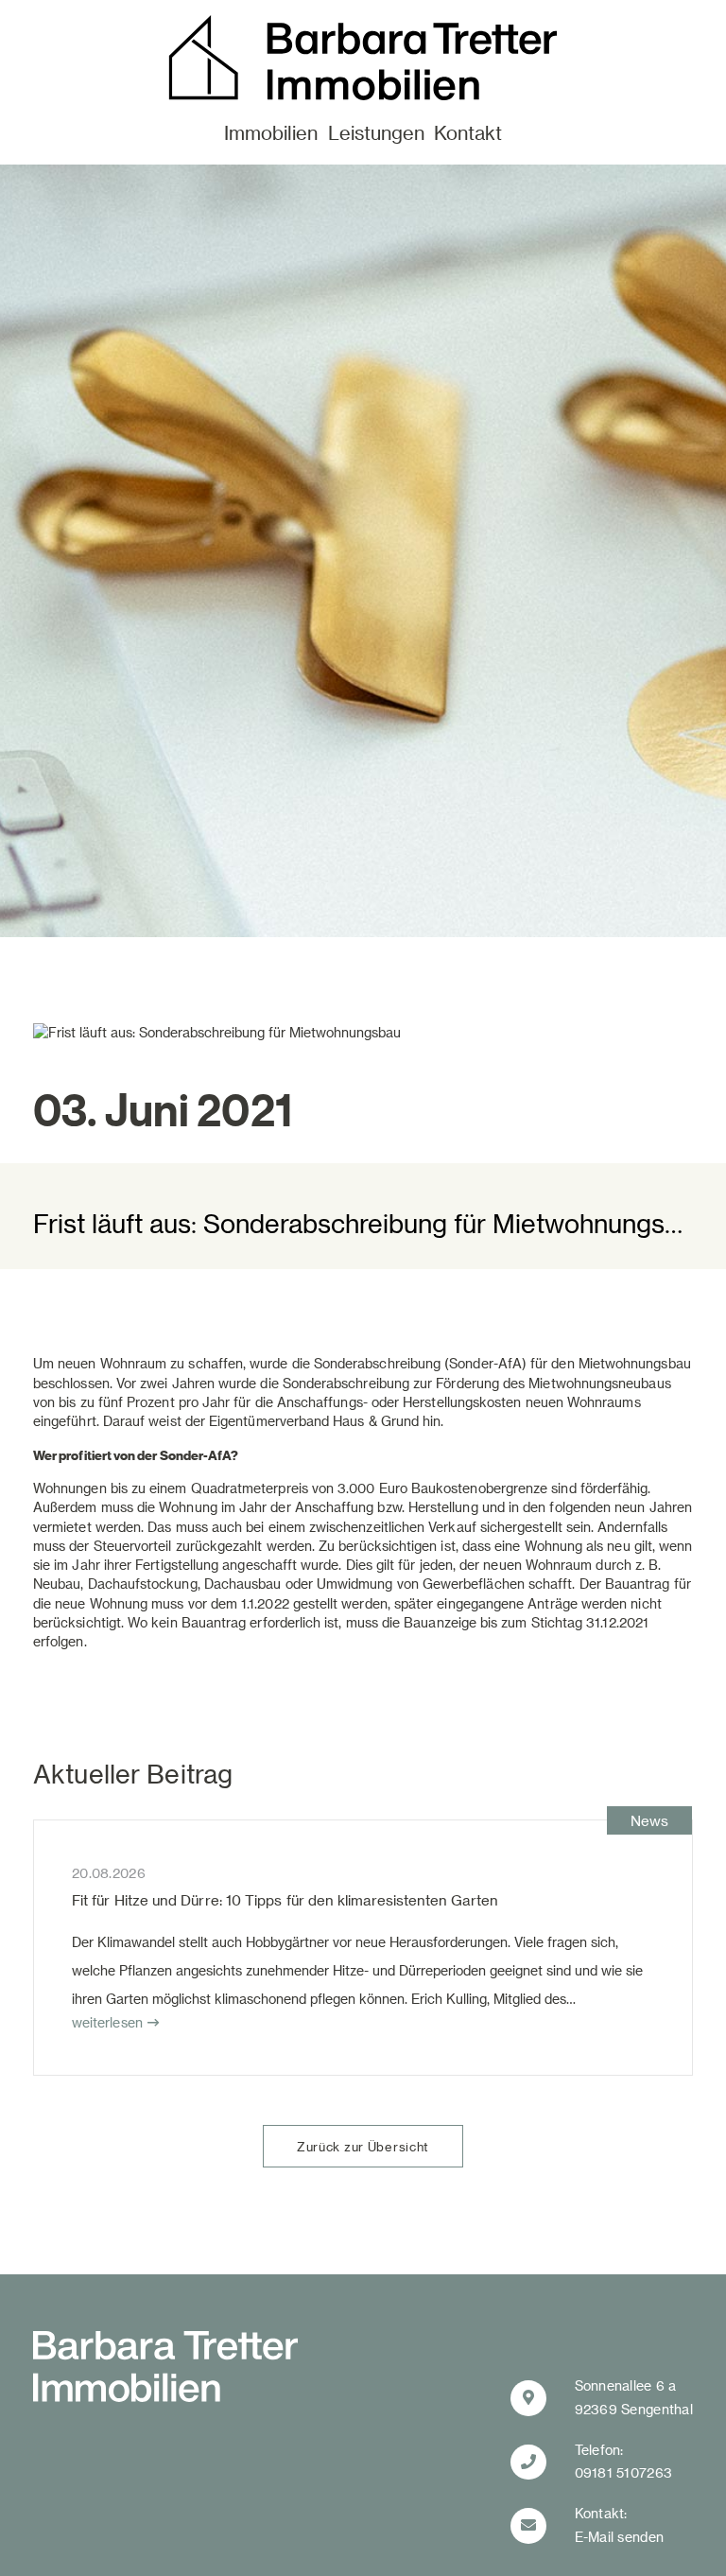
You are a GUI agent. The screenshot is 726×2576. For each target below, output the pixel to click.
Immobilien (271, 132)
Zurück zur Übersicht (363, 2146)
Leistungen (376, 132)
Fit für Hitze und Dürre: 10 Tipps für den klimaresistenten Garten (285, 1900)
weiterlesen (107, 2022)
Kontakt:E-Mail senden (620, 2525)
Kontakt (468, 132)
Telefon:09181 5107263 (624, 2462)
